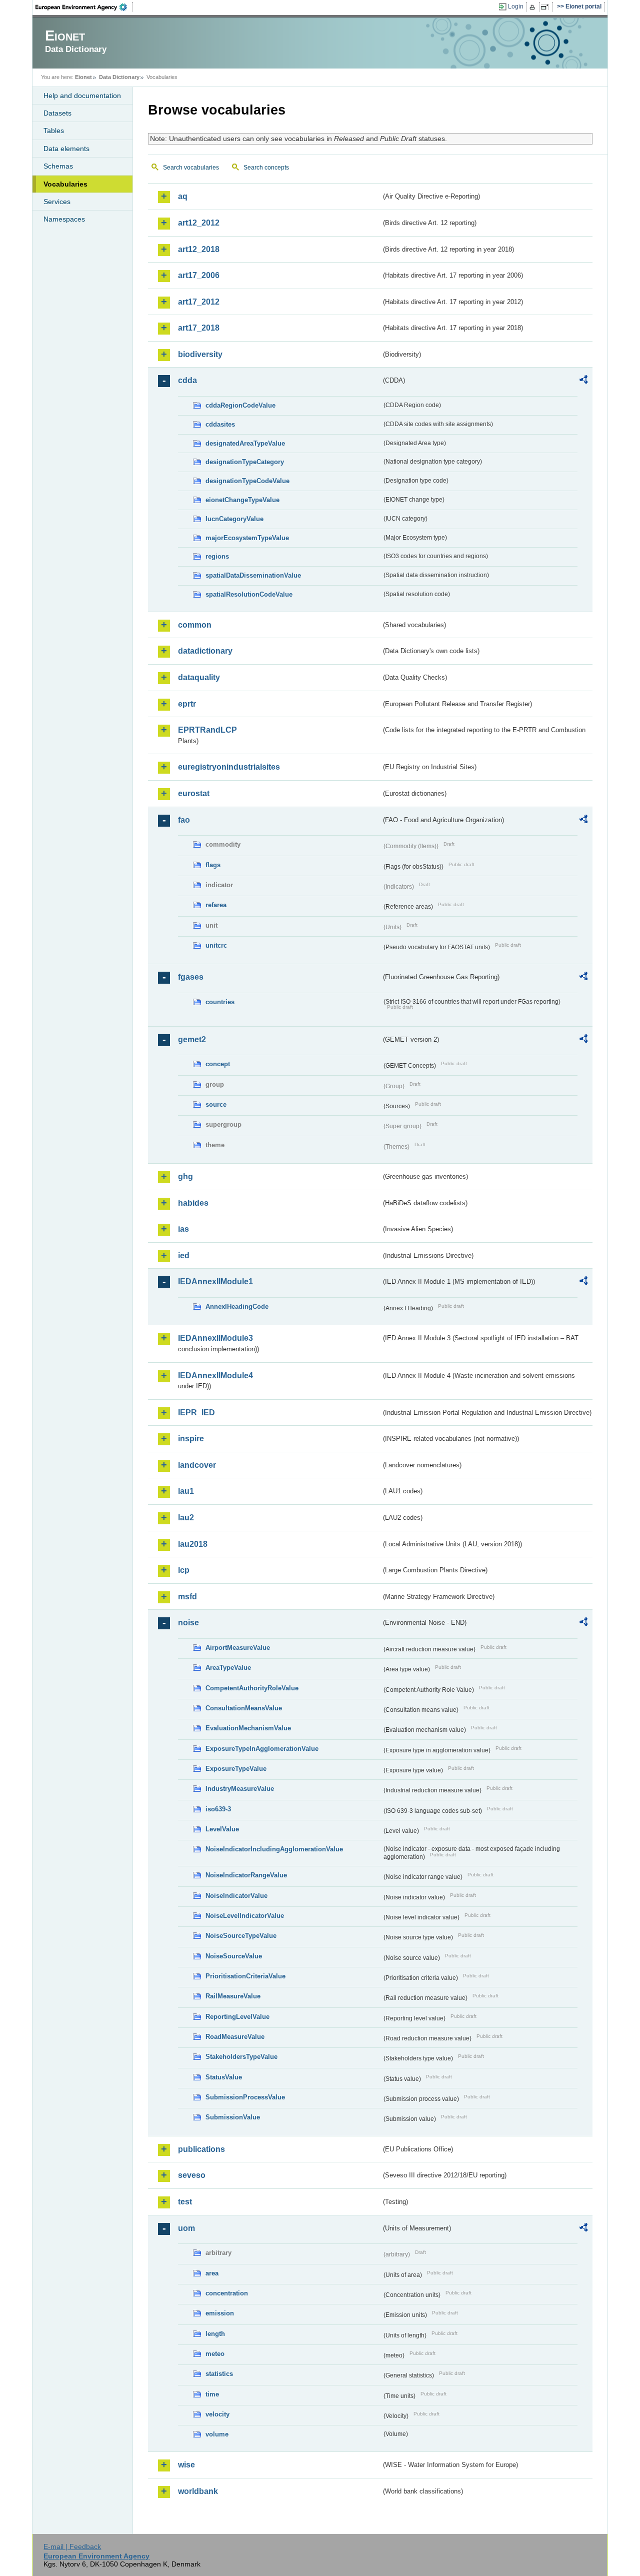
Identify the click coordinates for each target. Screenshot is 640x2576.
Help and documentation (82, 96)
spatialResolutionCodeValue (249, 594)
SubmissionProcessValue (245, 2097)
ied (184, 1255)
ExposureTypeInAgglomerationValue (262, 1749)
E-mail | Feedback (72, 2546)
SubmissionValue (233, 2117)
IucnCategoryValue (234, 519)
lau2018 (193, 1544)
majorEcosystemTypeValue (247, 538)
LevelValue (222, 1829)
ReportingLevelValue (237, 2017)
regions (217, 556)
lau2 (186, 1518)
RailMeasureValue (233, 1996)
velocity (217, 2414)
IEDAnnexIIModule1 (215, 1281)
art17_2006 (199, 275)
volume (217, 2434)
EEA (84, 7)
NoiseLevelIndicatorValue (245, 1916)
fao (184, 820)
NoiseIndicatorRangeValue (246, 1875)
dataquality (199, 677)
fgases (191, 977)
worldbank (198, 2491)
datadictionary (205, 651)
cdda (187, 380)
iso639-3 (218, 1809)
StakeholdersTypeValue (241, 2057)
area (212, 2273)
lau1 (186, 1491)
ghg (185, 1176)
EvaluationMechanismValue (248, 1728)
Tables (54, 131)
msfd (187, 1597)
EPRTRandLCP (207, 730)
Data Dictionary (119, 77)
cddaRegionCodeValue (240, 405)
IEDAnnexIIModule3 (215, 1338)
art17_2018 (199, 328)
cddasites (220, 424)
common (195, 625)
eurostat (194, 793)
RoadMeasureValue (235, 2037)
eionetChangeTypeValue (242, 500)
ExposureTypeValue (236, 1769)
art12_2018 (199, 249)
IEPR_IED (196, 1413)
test (185, 2202)
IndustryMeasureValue (240, 1789)
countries (220, 1002)
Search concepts (266, 168)
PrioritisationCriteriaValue (245, 1976)
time (212, 2394)
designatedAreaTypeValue (245, 443)
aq (183, 196)
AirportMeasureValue (238, 1648)
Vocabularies (65, 184)
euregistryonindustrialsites (229, 767)
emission (220, 2313)
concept (218, 1064)
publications (201, 2149)
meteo (215, 2354)
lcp (184, 1570)
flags (213, 865)
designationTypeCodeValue (247, 481)
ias (183, 1229)
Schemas (58, 166)
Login (516, 7)
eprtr (187, 704)
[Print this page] (534, 7)
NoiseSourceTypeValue (241, 1936)
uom (186, 2228)
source (216, 1104)
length (215, 2334)
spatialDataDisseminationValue (253, 575)
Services (57, 202)
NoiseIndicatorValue (236, 1896)
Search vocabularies (191, 168)
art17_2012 (199, 302)
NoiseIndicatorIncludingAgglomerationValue (274, 1849)
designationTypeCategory (245, 462)
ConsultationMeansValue (244, 1708)
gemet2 (192, 1039)
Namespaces (64, 219)
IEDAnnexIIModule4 (215, 1376)
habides (193, 1203)
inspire (191, 1439)
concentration (227, 2293)
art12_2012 (199, 223)
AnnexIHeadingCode (237, 1307)
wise (186, 2465)
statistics (219, 2374)
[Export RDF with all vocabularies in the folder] (583, 381)
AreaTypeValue (228, 1668)
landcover (197, 1465)
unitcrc (216, 945)
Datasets (57, 113)
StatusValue (224, 2077)
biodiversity (200, 354)
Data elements (66, 149)
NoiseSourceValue (234, 1956)
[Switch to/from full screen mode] (547, 7)
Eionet (83, 77)
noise (188, 1623)
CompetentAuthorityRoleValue (252, 1688)
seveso (192, 2175)
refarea (216, 905)
